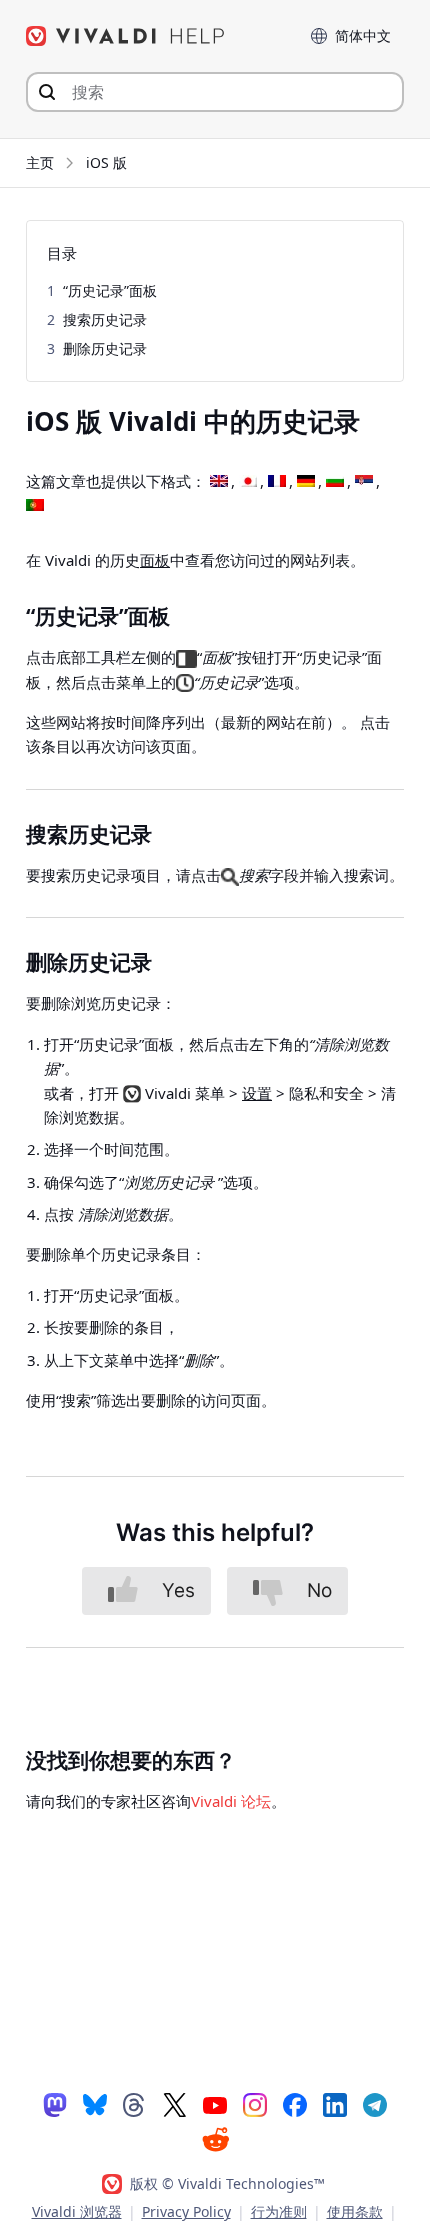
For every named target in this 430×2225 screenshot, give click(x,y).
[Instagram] (255, 2104)
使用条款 (355, 2211)
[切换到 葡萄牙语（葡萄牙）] (35, 506)
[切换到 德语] (306, 482)
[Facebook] (295, 2104)
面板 (155, 560)
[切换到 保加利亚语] (335, 482)
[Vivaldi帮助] (126, 36)
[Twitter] (175, 2104)
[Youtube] (215, 2104)
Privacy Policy (186, 2211)
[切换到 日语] (248, 482)
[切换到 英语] (219, 482)
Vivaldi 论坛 (231, 1801)
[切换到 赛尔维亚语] (364, 482)
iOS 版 (106, 162)
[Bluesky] (95, 2104)
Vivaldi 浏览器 (77, 2211)
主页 (40, 162)
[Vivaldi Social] (55, 2104)
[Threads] (135, 2104)
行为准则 (279, 2211)
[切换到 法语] (277, 482)
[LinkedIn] (335, 2104)
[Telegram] (375, 2104)
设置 (257, 1093)
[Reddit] (215, 2139)
